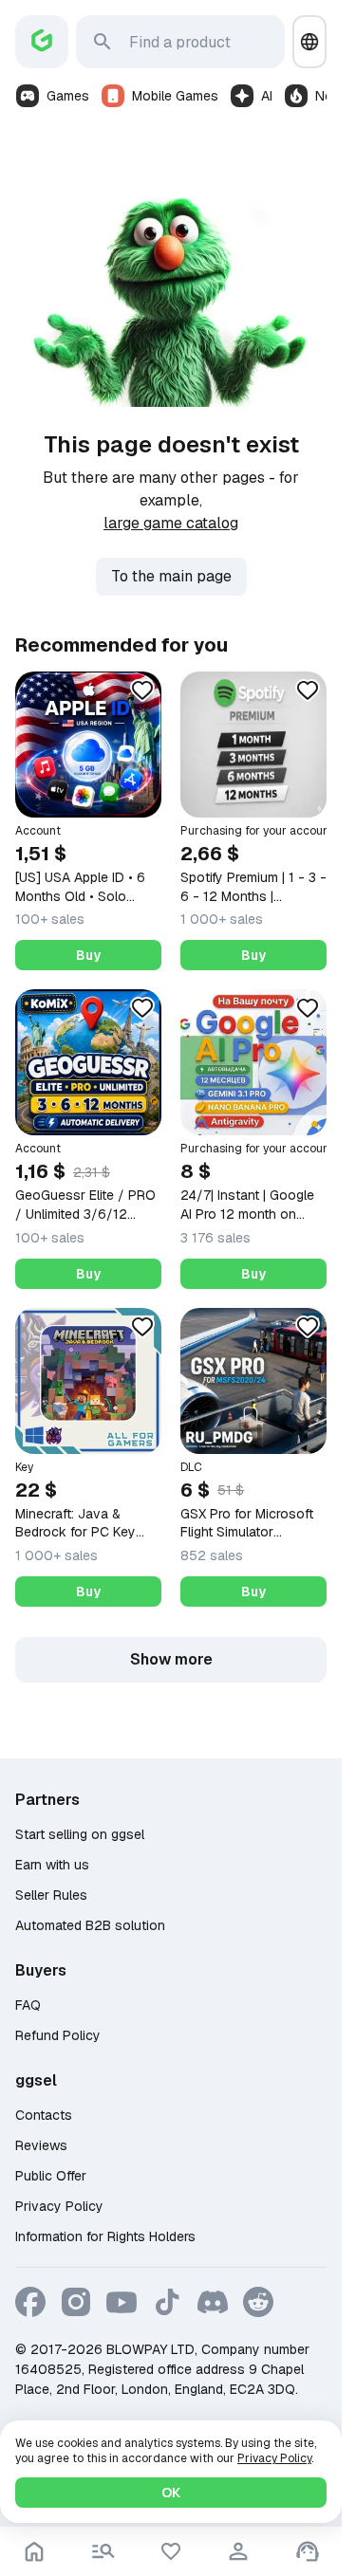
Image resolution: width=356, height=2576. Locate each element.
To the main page (171, 576)
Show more (171, 1659)
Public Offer (51, 2176)
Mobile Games (175, 96)
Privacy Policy (59, 2206)
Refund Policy (58, 2035)
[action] (238, 2551)
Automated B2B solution (90, 1925)
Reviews (41, 2145)
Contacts (44, 2115)
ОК (171, 2493)
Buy (88, 955)
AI (267, 96)
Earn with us (52, 1865)
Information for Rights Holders (105, 2236)
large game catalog (171, 523)
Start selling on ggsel (80, 1834)
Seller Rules (51, 1895)
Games (68, 96)
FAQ (28, 2005)
